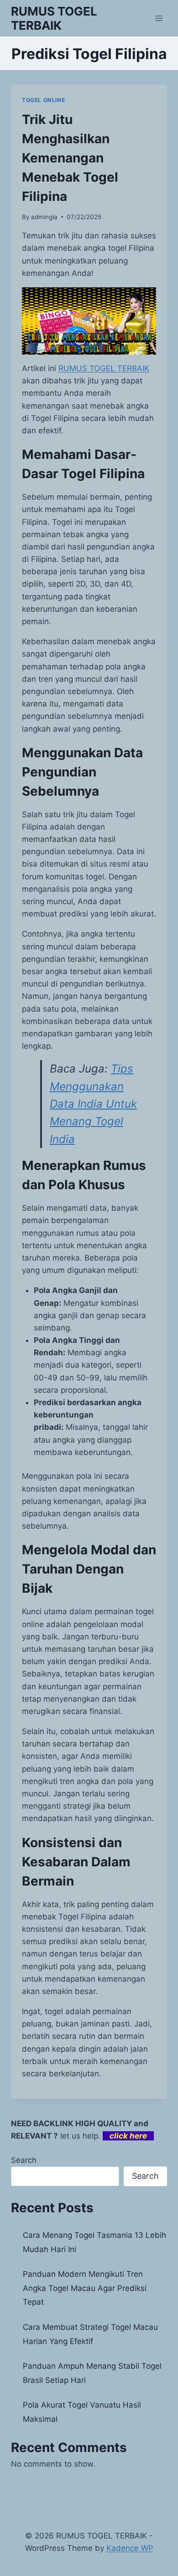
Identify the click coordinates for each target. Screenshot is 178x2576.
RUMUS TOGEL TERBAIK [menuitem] (104, 368)
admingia (44, 217)
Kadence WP (130, 2548)
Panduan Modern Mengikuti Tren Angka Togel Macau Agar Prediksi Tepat (85, 2288)
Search (24, 2160)
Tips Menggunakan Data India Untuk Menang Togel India (93, 1104)
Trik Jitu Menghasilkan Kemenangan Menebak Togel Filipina (70, 158)
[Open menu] (159, 18)
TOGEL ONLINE (43, 100)
